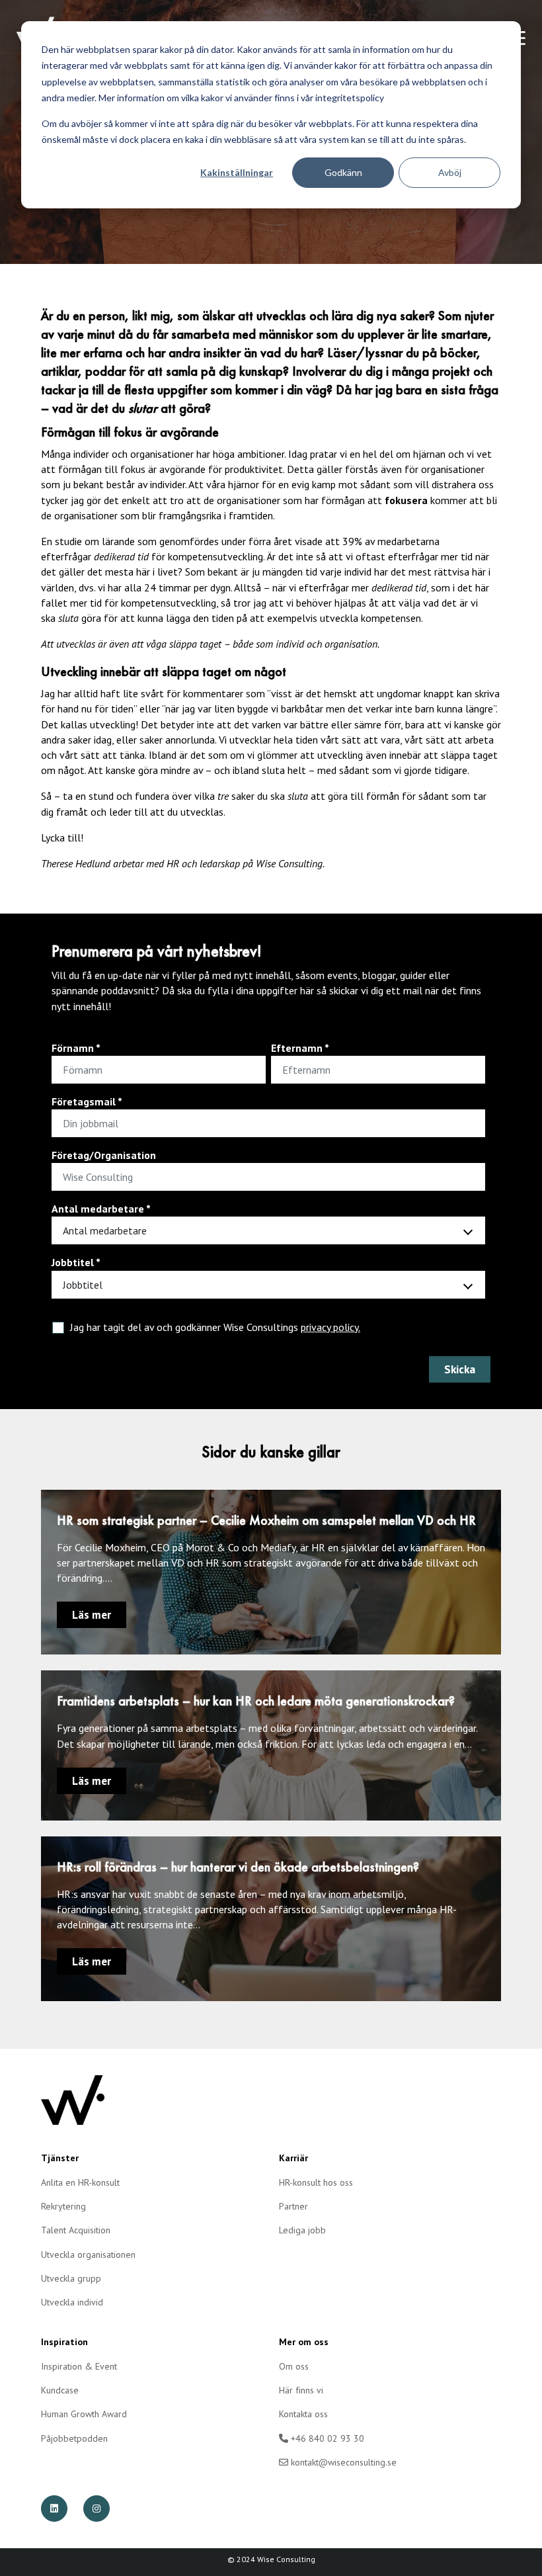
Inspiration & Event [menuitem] (79, 2366)
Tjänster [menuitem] (60, 2158)
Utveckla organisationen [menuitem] (88, 2254)
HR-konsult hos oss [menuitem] (316, 2182)
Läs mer (92, 1615)
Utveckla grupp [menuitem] (71, 2278)
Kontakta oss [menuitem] (303, 2414)
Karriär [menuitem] (293, 2158)
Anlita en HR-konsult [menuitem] (80, 2182)
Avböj (450, 172)
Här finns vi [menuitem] (301, 2390)
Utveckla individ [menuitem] (72, 2302)
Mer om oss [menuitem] (304, 2342)
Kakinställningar (237, 172)
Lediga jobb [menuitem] (302, 2230)
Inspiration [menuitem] (64, 2342)
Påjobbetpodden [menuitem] (74, 2438)
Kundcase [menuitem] (60, 2390)
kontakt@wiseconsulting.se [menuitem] (342, 2462)
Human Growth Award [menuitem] (84, 2414)
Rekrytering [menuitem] (63, 2206)
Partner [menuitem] (293, 2206)
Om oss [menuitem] (294, 2366)
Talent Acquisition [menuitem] (76, 2230)
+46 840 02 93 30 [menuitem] (326, 2438)
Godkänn (343, 172)
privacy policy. (330, 1327)
